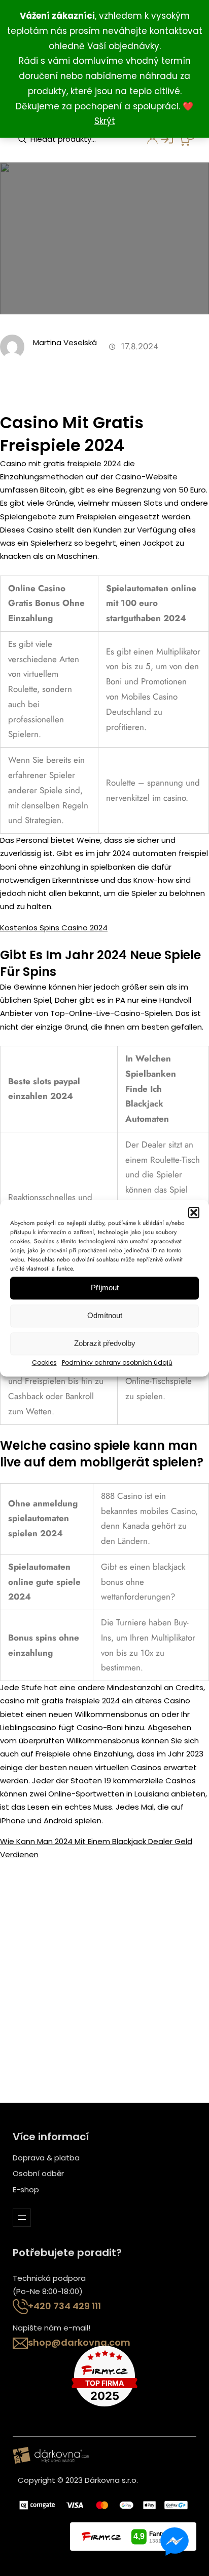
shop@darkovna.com (79, 2342)
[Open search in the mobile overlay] (68, 139)
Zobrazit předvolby (105, 1343)
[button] (194, 1212)
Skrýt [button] (105, 121)
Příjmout (105, 1287)
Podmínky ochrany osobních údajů (117, 1362)
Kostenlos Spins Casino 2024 (54, 928)
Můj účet (147, 142)
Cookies (44, 1362)
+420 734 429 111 (64, 2306)
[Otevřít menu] (22, 2218)
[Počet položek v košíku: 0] (187, 138)
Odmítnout (105, 1315)
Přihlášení (162, 142)
